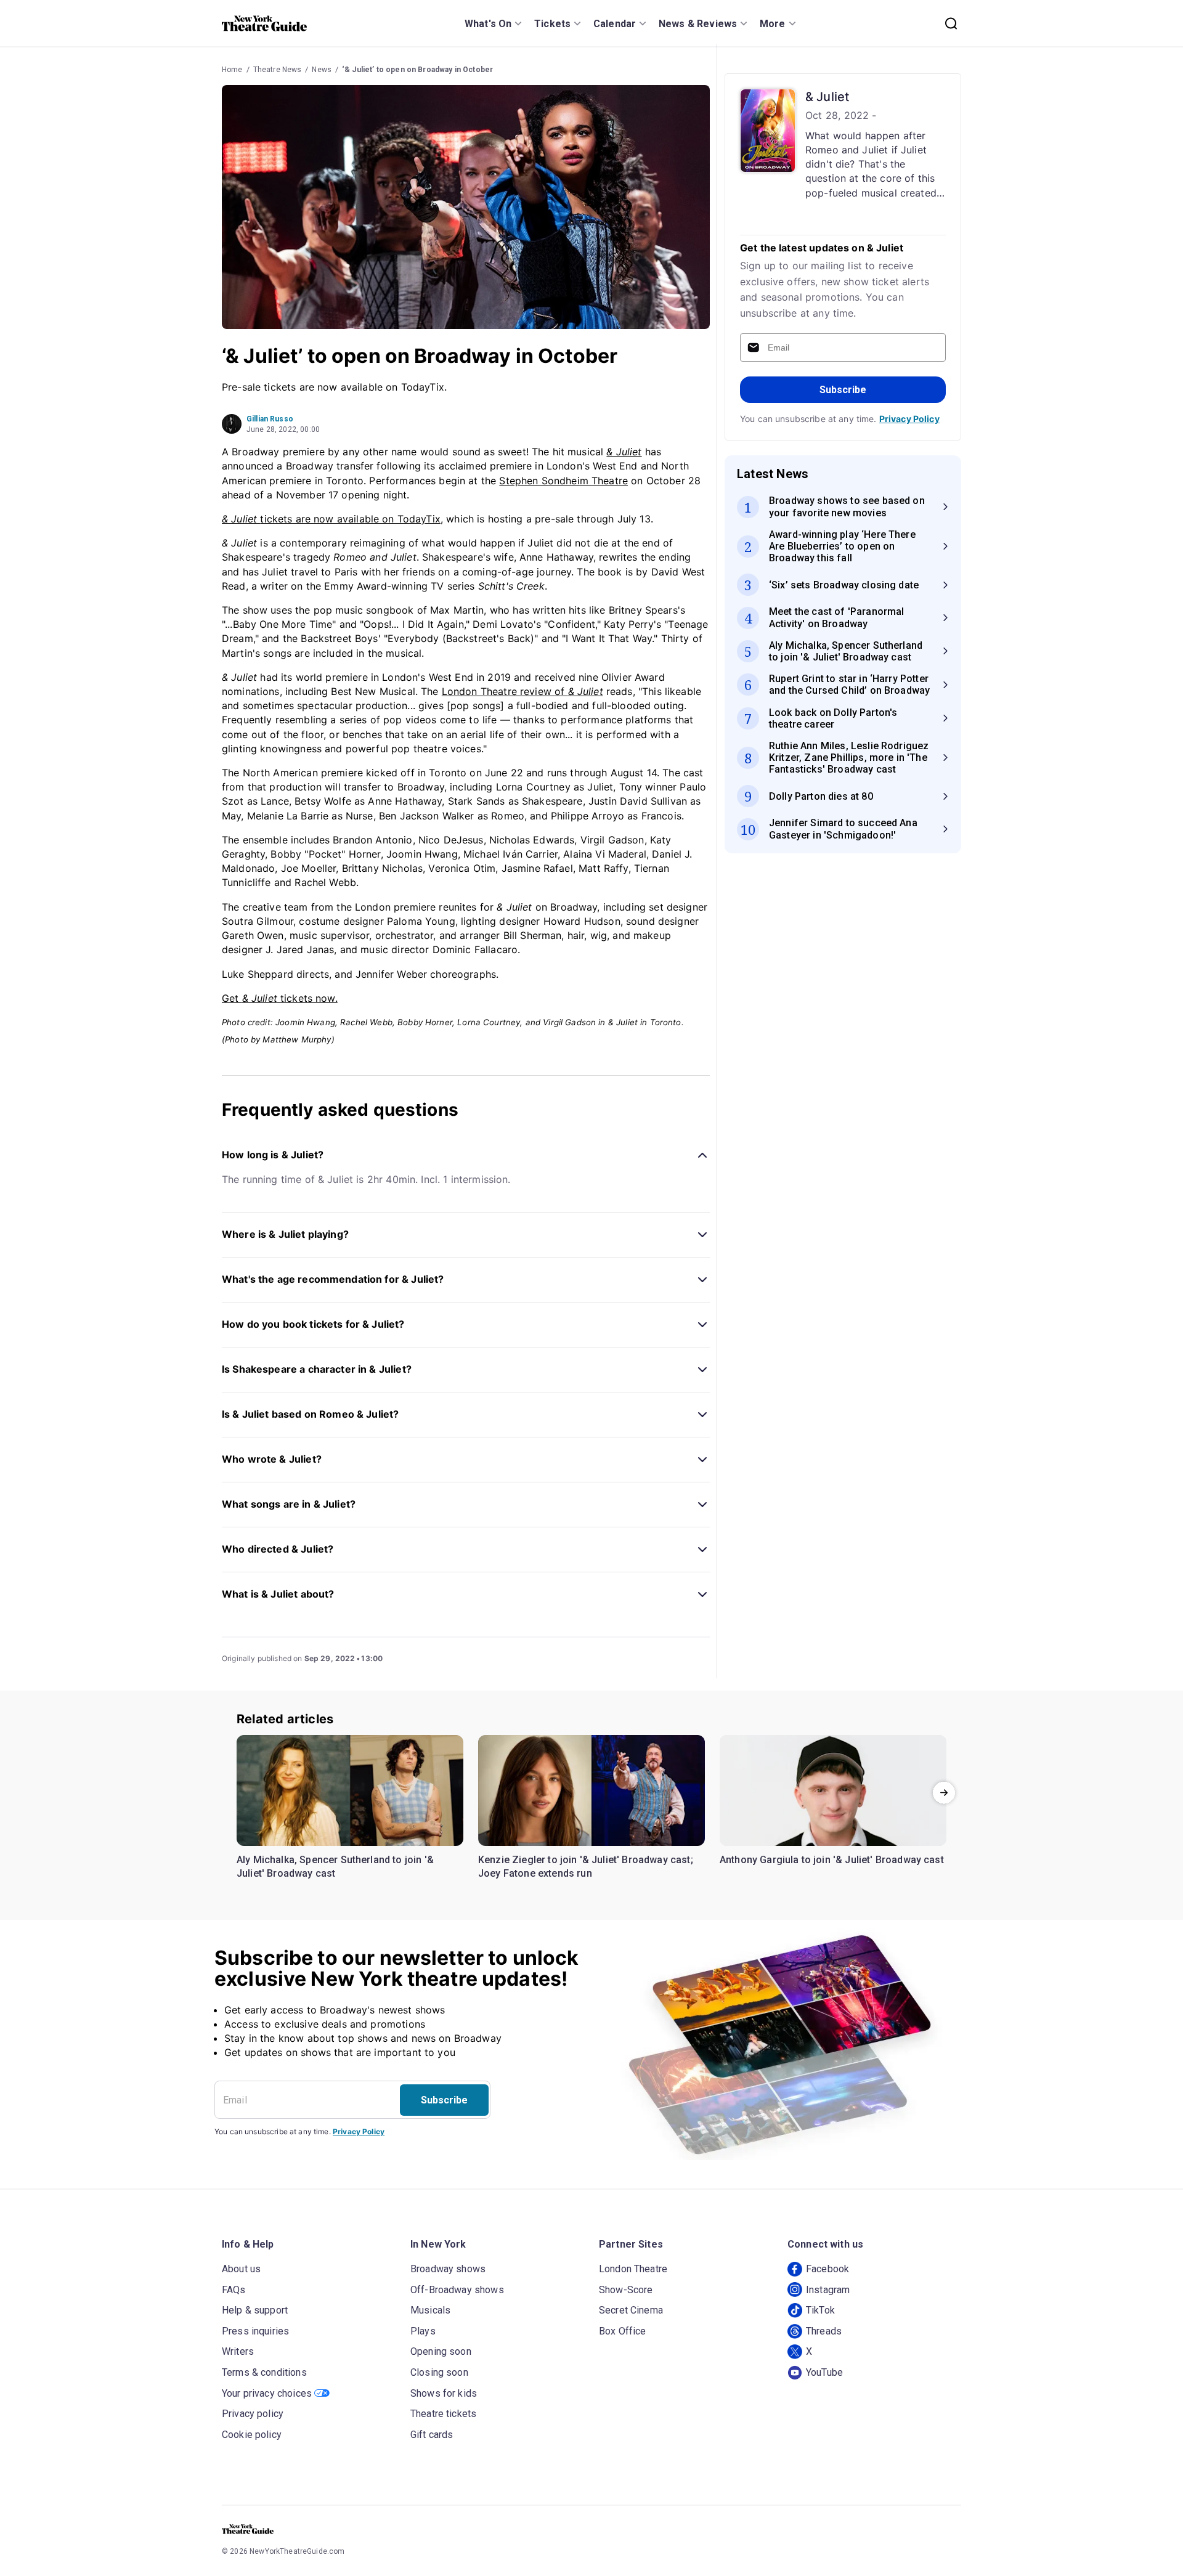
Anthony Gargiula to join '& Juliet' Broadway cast (832, 1860)
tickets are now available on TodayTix (331, 519)
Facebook (827, 2269)
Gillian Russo (270, 419)
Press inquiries (255, 2331)
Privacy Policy (909, 419)
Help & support (255, 2310)
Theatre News (278, 70)
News (322, 70)
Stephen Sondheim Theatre (563, 481)
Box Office (623, 2331)
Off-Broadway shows (457, 2290)
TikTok (820, 2310)
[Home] (264, 23)
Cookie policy (252, 2435)
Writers (238, 2351)
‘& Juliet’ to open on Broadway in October (417, 70)
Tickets (552, 24)
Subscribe (843, 390)
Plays (423, 2331)
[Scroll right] (944, 1793)
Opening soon (441, 2351)
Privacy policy (253, 2414)
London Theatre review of (522, 691)
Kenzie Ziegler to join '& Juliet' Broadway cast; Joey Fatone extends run (586, 1867)
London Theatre (633, 2269)
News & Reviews (698, 24)
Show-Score (626, 2290)
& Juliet (827, 97)
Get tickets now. (280, 998)
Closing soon (439, 2372)
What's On (488, 24)
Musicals (430, 2310)
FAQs (234, 2290)
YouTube (824, 2372)
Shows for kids (444, 2393)
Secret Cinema (631, 2310)
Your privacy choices (267, 2393)
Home (232, 70)
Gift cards (432, 2435)
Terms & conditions (264, 2372)
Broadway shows (448, 2269)
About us (241, 2269)
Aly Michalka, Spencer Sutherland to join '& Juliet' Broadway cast (335, 1867)
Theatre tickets (443, 2414)
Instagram (828, 2290)
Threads (824, 2331)
